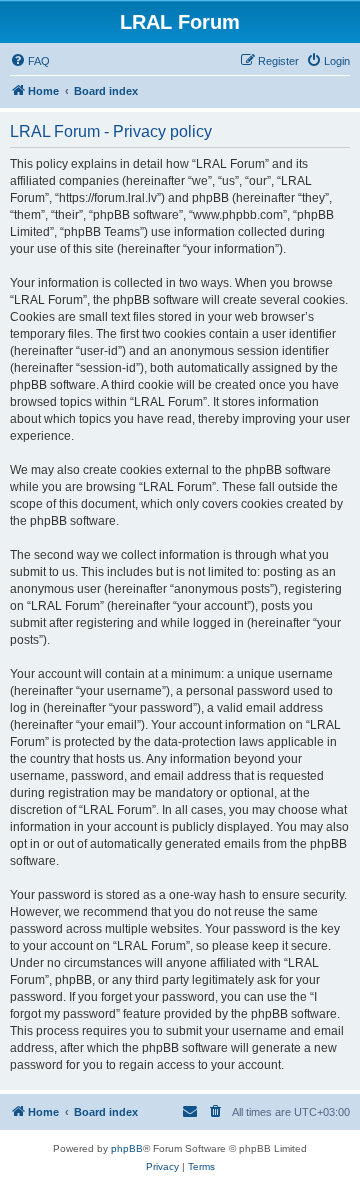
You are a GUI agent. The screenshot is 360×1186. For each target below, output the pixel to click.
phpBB (127, 1148)
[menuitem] (30, 61)
